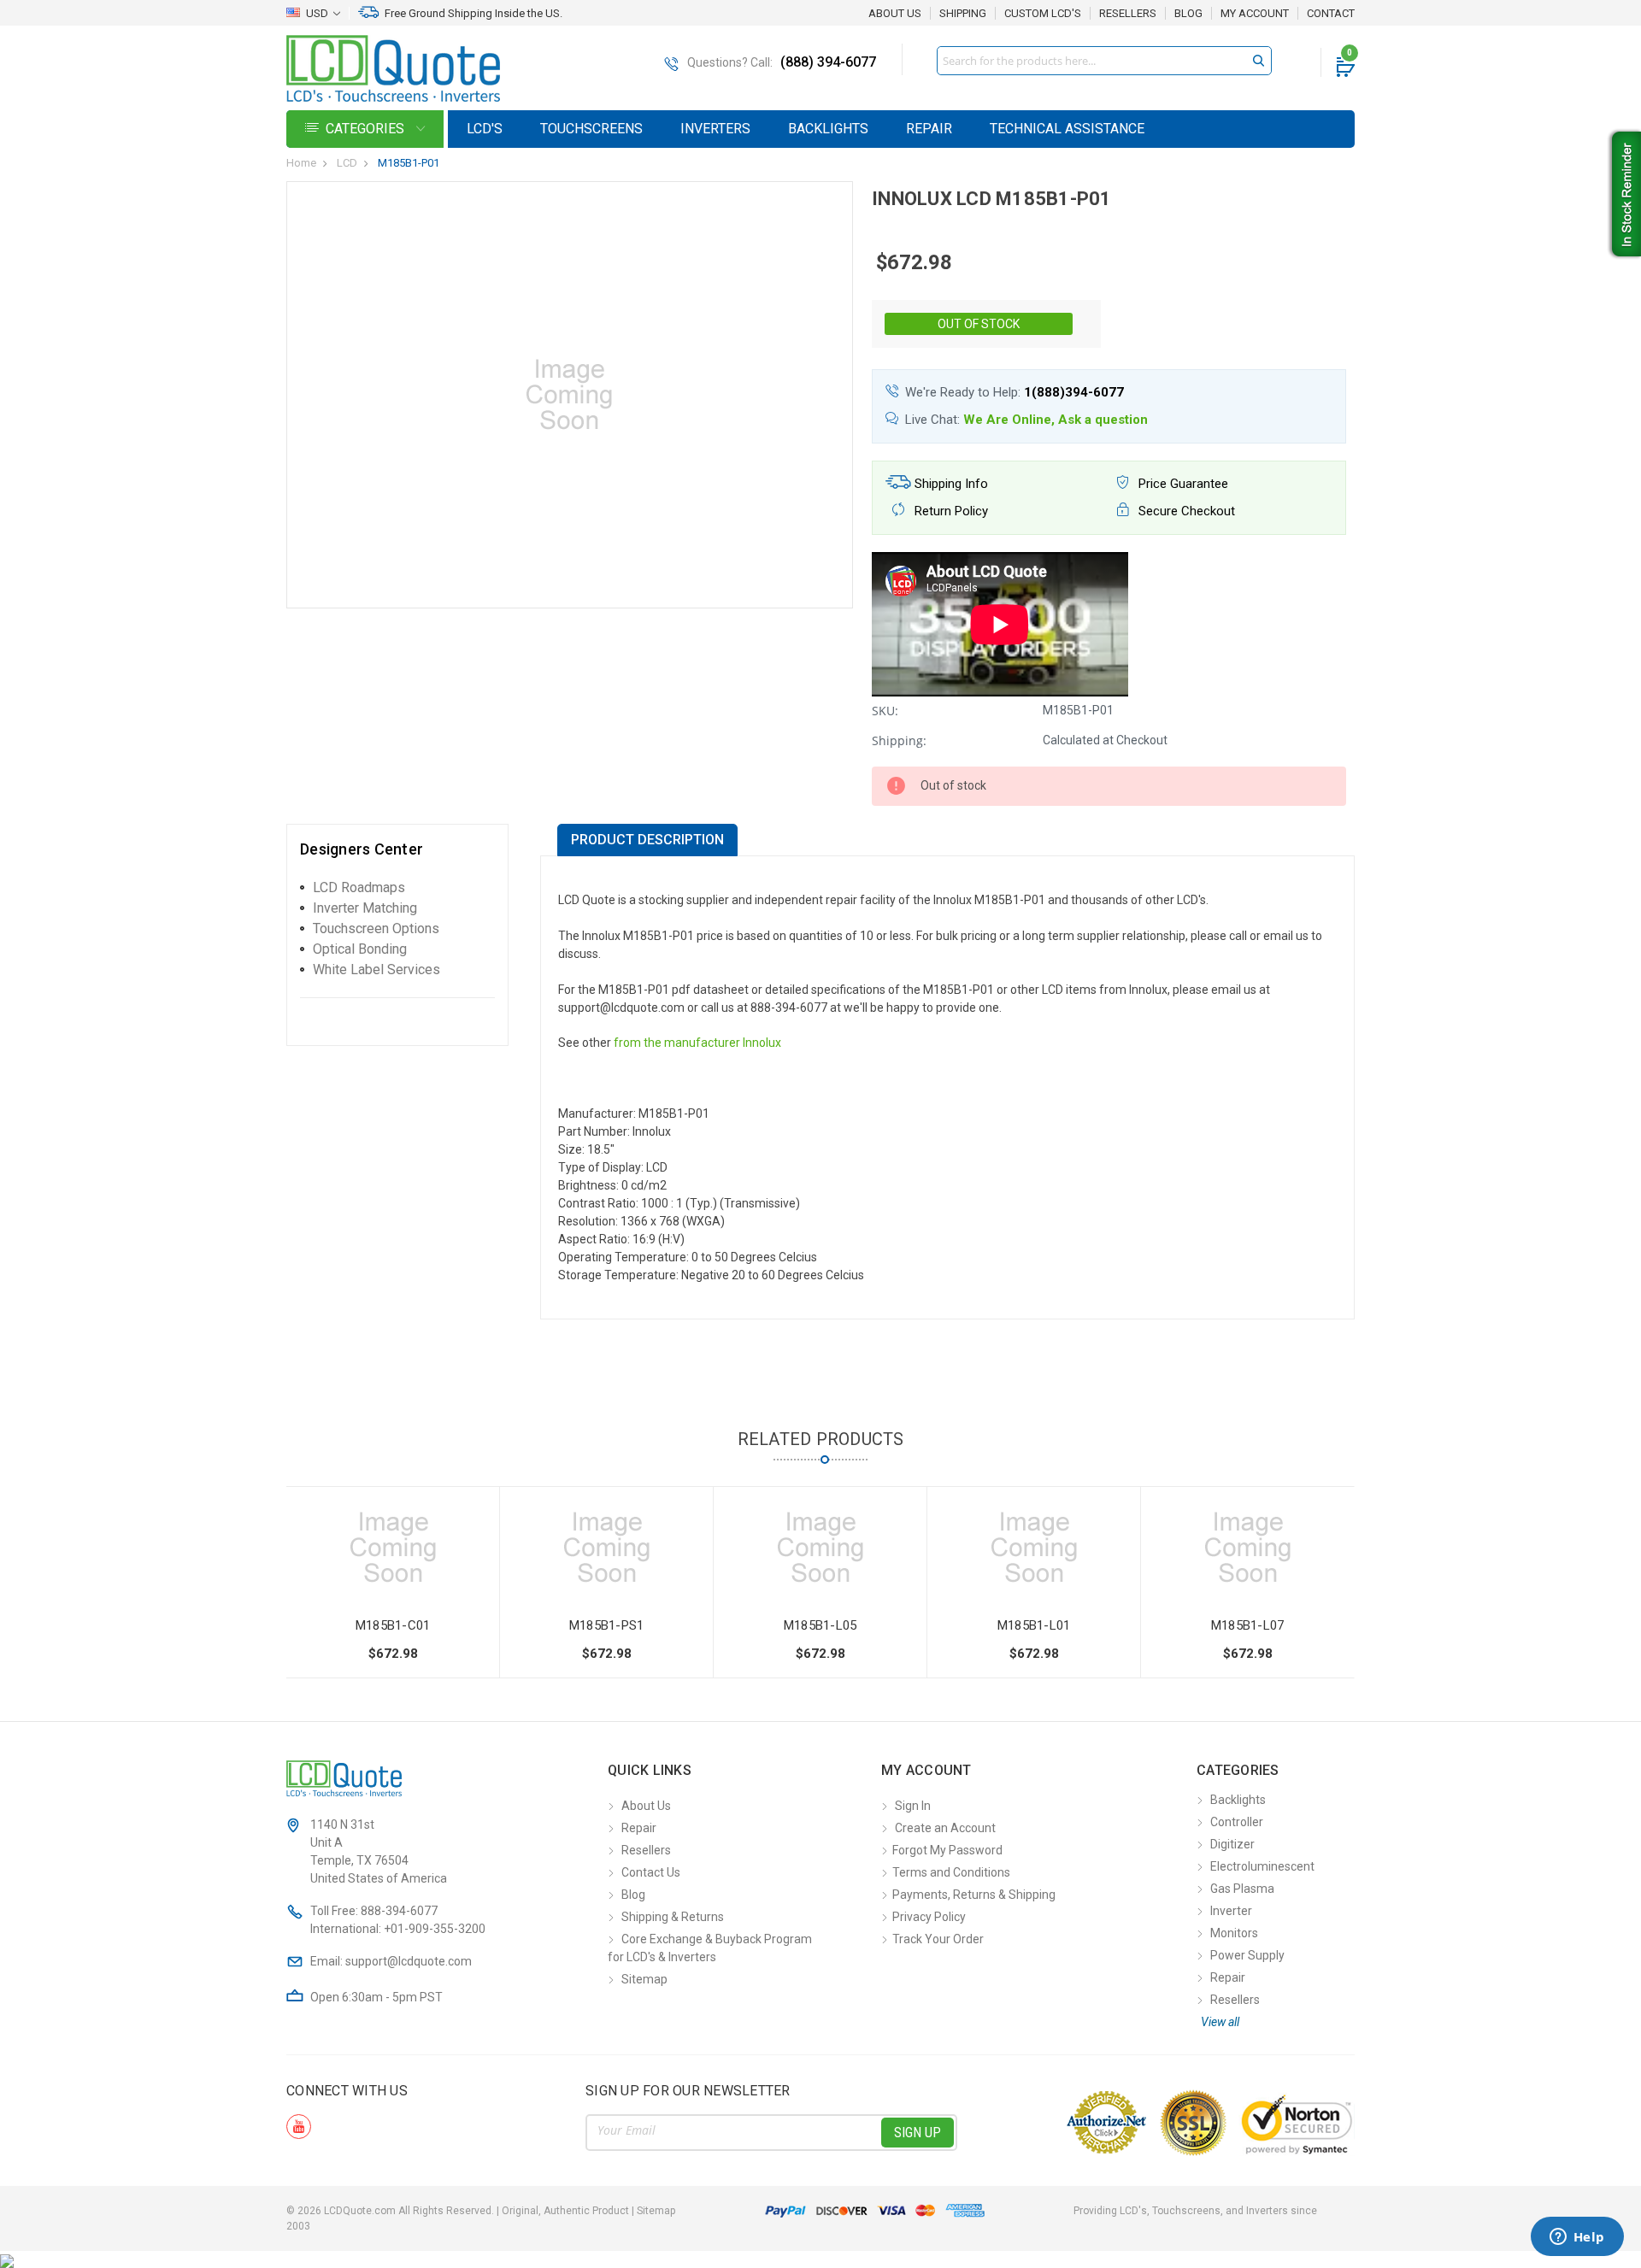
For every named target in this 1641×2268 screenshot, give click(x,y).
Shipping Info (950, 484)
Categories (367, 129)
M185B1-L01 (1034, 1625)
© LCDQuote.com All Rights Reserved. (481, 2211)
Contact (1331, 14)
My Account (1255, 14)
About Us (895, 13)
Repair (929, 129)
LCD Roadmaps (359, 887)
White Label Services (376, 969)
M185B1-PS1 (607, 1625)
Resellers (1128, 14)
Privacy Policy (929, 1917)
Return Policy (950, 511)
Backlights (828, 129)
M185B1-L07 (1248, 1625)
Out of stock (979, 324)
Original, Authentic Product (565, 2211)
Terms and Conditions (951, 1872)
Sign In (913, 1806)
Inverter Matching (365, 908)
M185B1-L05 (820, 1625)
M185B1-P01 (409, 163)
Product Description (647, 840)
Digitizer (1232, 1844)
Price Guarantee (1182, 484)
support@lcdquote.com (409, 1961)
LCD (347, 163)
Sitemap (644, 1979)
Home (301, 163)
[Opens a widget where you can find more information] (1577, 2238)
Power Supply (1247, 1955)
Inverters (715, 129)
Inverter (1231, 1911)
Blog (1188, 14)
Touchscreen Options (376, 928)
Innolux (762, 1043)
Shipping (963, 14)
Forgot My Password (947, 1850)
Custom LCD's (1043, 14)
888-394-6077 (399, 1911)
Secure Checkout (1185, 511)
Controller (1237, 1822)
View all (1220, 2022)
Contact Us (651, 1872)
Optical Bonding (360, 949)
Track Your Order (938, 1939)
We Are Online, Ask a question (1056, 420)
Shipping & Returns (673, 1917)
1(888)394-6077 (1074, 392)
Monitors (1234, 1933)
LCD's (485, 129)
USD (317, 13)
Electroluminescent (1262, 1866)
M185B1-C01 (393, 1625)
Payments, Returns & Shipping (974, 1895)
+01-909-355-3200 (435, 1929)
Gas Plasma (1242, 1889)
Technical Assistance (1067, 129)
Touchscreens (591, 129)
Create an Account (945, 1828)
